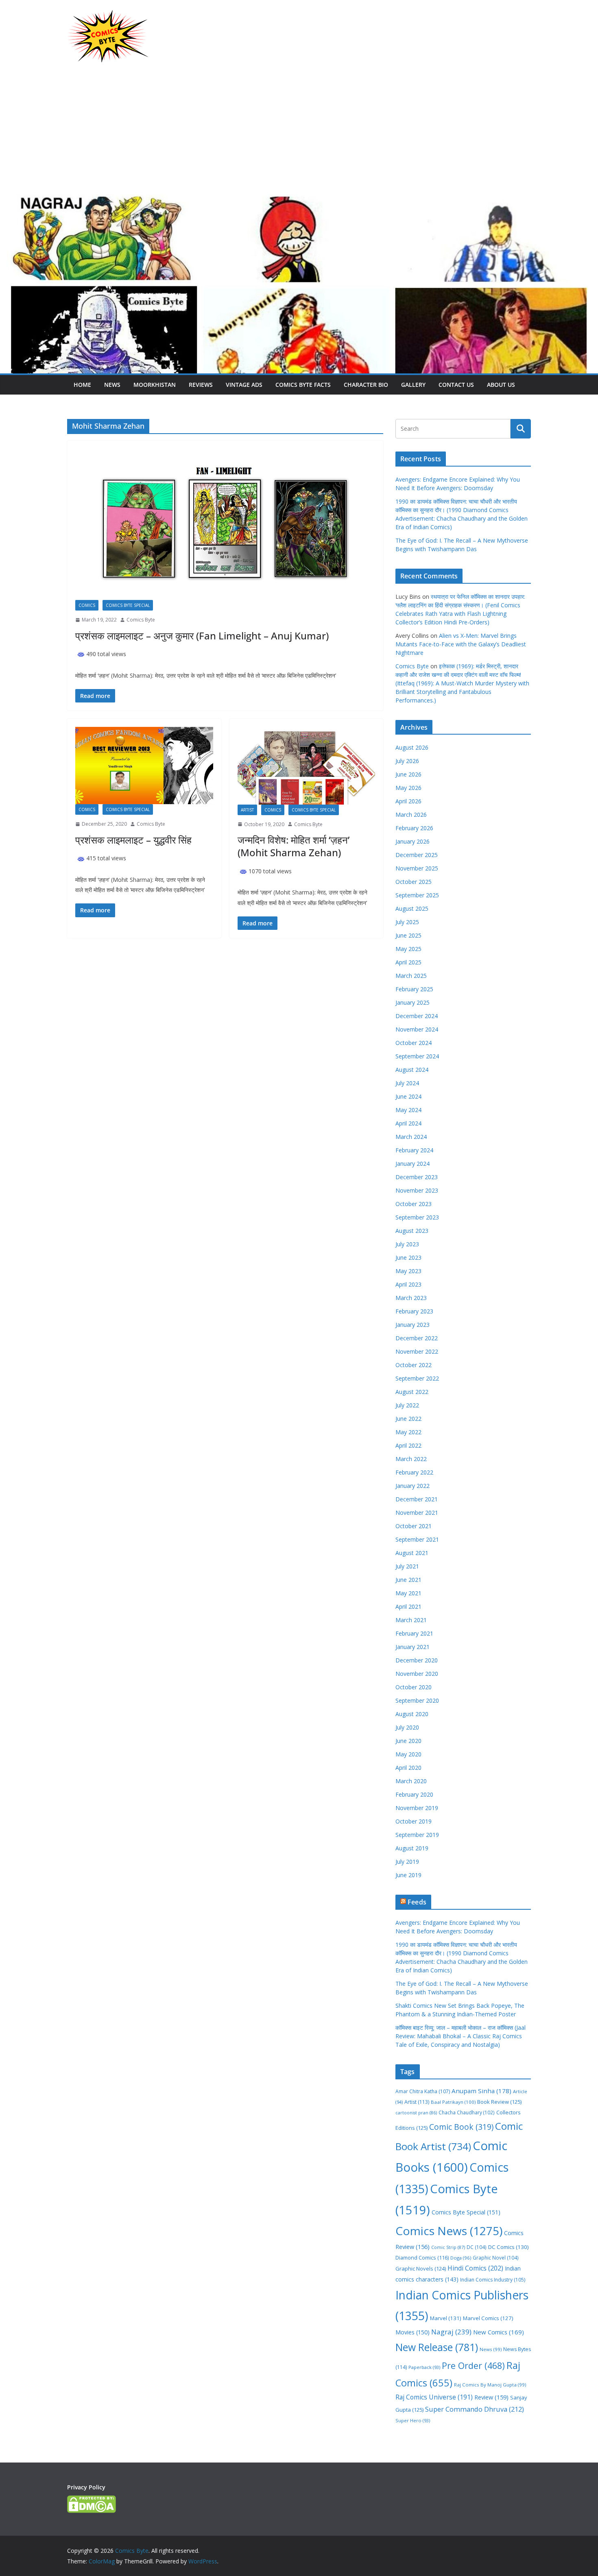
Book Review (499, 2102)
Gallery (413, 385)
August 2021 (412, 1553)
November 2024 (417, 1029)
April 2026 (408, 801)
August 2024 (412, 1070)
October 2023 (414, 1204)
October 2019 (414, 1821)
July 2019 (407, 1862)
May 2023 (408, 1271)
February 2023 (414, 1311)
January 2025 (412, 1002)
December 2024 (417, 1016)
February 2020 (414, 1794)
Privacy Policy (86, 2487)
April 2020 (408, 1768)
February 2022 (414, 1472)
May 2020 (408, 1754)
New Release (437, 2347)
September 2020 (417, 1700)
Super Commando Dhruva (475, 2409)
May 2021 (408, 1593)
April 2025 (408, 962)
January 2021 (412, 1647)
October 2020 (414, 1687)
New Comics (499, 2332)
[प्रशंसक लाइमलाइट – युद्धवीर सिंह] (144, 766)
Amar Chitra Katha (423, 2091)
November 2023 (417, 1190)
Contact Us (456, 385)
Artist (247, 810)
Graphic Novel (496, 2258)
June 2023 (408, 1257)
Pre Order (473, 2366)
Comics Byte (141, 620)
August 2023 (412, 1231)
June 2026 (408, 774)
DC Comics (509, 2247)
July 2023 (407, 1244)
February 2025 (414, 989)
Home (82, 385)
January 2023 (412, 1325)
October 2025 (414, 882)
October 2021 (414, 1526)
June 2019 (408, 1875)
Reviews (201, 385)
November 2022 (417, 1351)
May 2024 (408, 1110)
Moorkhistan (155, 385)
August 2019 (412, 1848)
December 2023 (417, 1177)
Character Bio (366, 385)
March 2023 (411, 1298)
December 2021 (417, 1499)
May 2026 (408, 788)
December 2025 (417, 855)
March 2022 (411, 1459)
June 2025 (408, 935)
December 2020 (417, 1660)
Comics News (449, 2231)
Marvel (446, 2318)
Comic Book (461, 2127)
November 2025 (417, 868)
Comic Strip (448, 2247)
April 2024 (408, 1123)
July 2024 (407, 1083)
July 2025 (407, 922)
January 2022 (412, 1486)
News (112, 385)
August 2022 (412, 1392)
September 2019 (417, 1835)
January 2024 (412, 1164)
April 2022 (408, 1445)
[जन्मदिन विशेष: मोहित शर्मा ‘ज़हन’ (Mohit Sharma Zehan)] (307, 766)
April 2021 (408, 1606)
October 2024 (414, 1043)
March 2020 (411, 1781)
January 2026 (412, 841)
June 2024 (408, 1096)
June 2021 (408, 1580)
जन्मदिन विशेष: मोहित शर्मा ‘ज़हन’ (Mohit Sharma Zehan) (294, 846)
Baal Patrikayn (453, 2102)
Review (491, 2397)
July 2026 (407, 761)
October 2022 (414, 1365)
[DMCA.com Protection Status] (92, 2501)
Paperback (424, 2367)
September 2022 (417, 1378)
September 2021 (417, 1539)
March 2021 (411, 1620)
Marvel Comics (488, 2318)
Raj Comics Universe (434, 2397)
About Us (501, 385)
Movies (412, 2332)
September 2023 (417, 1217)
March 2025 (411, 976)
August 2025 (412, 908)
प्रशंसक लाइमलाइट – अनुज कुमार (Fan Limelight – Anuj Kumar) (202, 636)
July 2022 (407, 1405)
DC (477, 2247)
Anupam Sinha (481, 2091)
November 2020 (417, 1674)
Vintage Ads (244, 385)
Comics (87, 605)
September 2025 (417, 895)
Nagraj (451, 2332)
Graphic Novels (421, 2268)
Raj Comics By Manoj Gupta (490, 2385)
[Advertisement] (299, 133)
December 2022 (417, 1338)
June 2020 (408, 1741)
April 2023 (408, 1284)
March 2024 (411, 1137)
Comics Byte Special (128, 605)
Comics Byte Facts (303, 385)
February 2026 (414, 828)
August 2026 (412, 747)
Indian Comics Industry (493, 2280)
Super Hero (413, 2420)
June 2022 (408, 1419)
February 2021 (414, 1633)
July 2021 (407, 1566)
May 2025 (408, 949)
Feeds (417, 1902)
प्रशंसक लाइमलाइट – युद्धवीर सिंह (133, 840)
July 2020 (407, 1727)
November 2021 (417, 1513)
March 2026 (411, 815)
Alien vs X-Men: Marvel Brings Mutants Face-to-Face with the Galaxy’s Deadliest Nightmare (461, 644)
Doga (461, 2258)
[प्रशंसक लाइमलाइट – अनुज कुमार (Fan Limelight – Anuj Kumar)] (225, 524)
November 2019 (417, 1808)
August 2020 (412, 1714)
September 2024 (417, 1056)
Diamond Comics (422, 2258)
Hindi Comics (475, 2268)
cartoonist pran (416, 2113)
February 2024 (414, 1150)
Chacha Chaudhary (467, 2112)
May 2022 (408, 1432)
